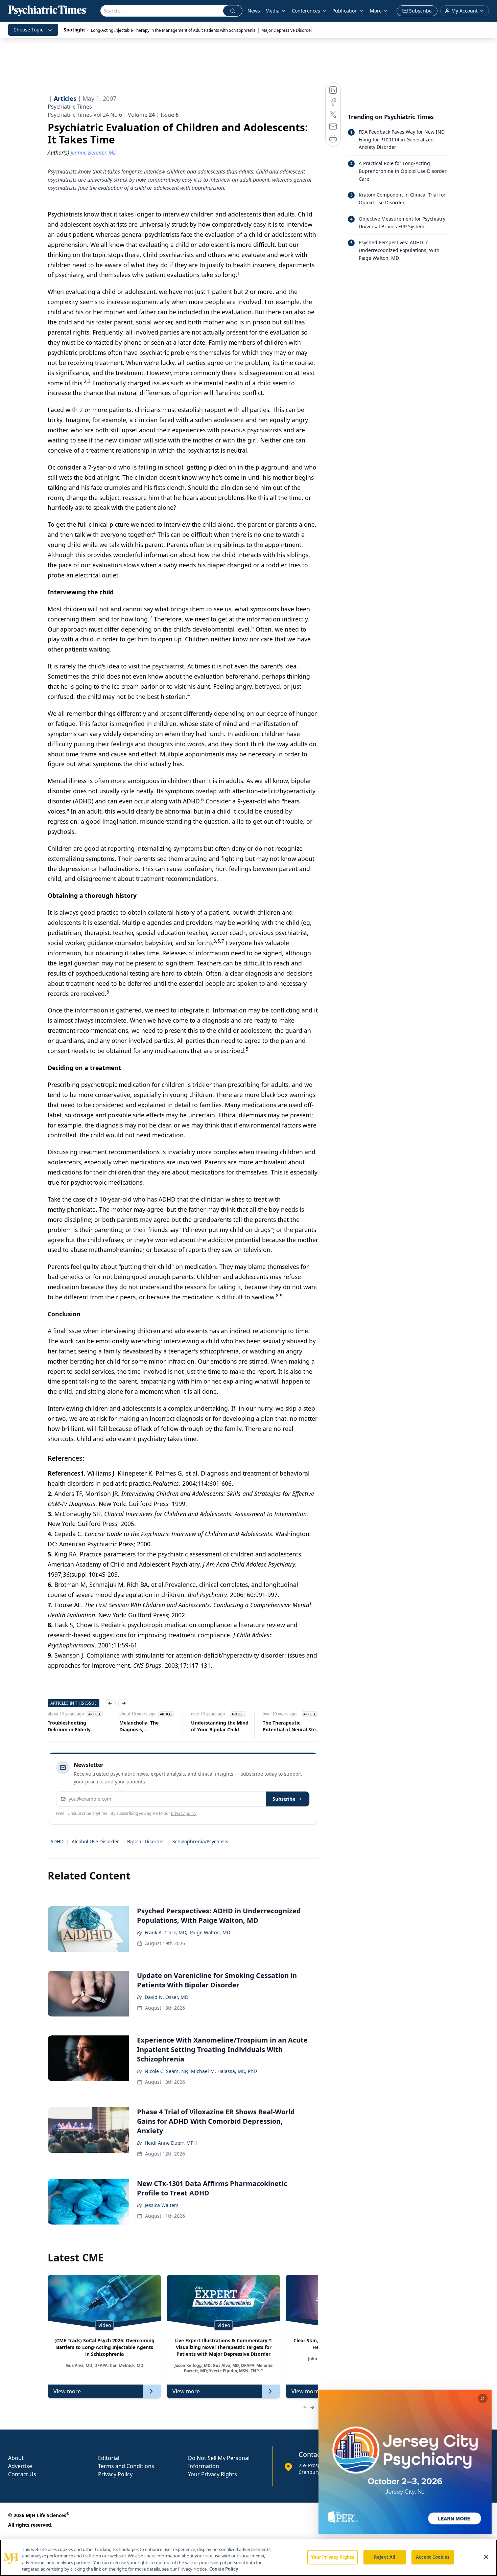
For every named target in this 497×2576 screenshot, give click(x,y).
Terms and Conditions (126, 2466)
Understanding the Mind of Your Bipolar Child (148, 1726)
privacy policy (184, 1813)
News (254, 11)
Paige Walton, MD (210, 1932)
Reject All (385, 2557)
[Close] (486, 2557)
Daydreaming (278, 1723)
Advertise (20, 2466)
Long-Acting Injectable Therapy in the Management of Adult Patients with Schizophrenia (173, 30)
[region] (249, 2558)
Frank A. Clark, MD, (166, 1932)
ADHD (57, 1841)
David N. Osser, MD (167, 1997)
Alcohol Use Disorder (95, 1841)
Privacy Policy (115, 2474)
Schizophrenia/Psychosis (200, 1841)
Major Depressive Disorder (287, 30)
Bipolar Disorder (146, 1841)
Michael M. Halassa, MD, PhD (224, 2071)
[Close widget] (483, 2398)
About (16, 2458)
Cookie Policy (224, 2569)
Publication (345, 11)
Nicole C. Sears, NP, (167, 2071)
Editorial (109, 2458)
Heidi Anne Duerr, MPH (171, 2143)
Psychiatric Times (70, 107)
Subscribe (284, 1799)
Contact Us (22, 2474)
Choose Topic (28, 30)
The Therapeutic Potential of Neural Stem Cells (220, 1726)
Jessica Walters (162, 2205)
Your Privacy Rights (212, 2474)
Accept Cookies (433, 2557)
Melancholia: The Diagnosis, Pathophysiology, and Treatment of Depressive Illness (76, 1726)
